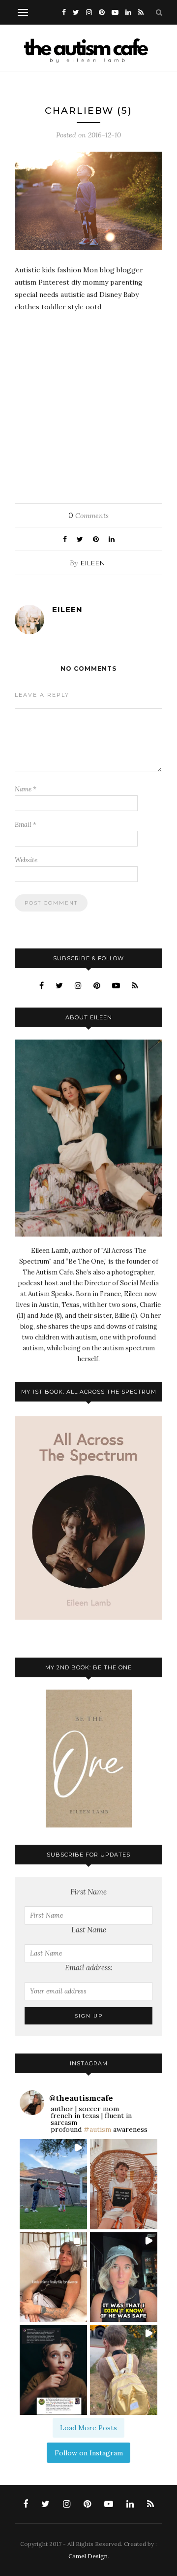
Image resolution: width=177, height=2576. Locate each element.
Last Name (89, 1930)
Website (26, 860)
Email (26, 825)
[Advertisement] (88, 404)
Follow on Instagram (89, 2453)
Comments (88, 516)
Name (26, 789)
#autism (97, 2129)
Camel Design (88, 2556)
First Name (88, 1892)
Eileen (93, 563)
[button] (53, 2184)
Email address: (89, 1968)
